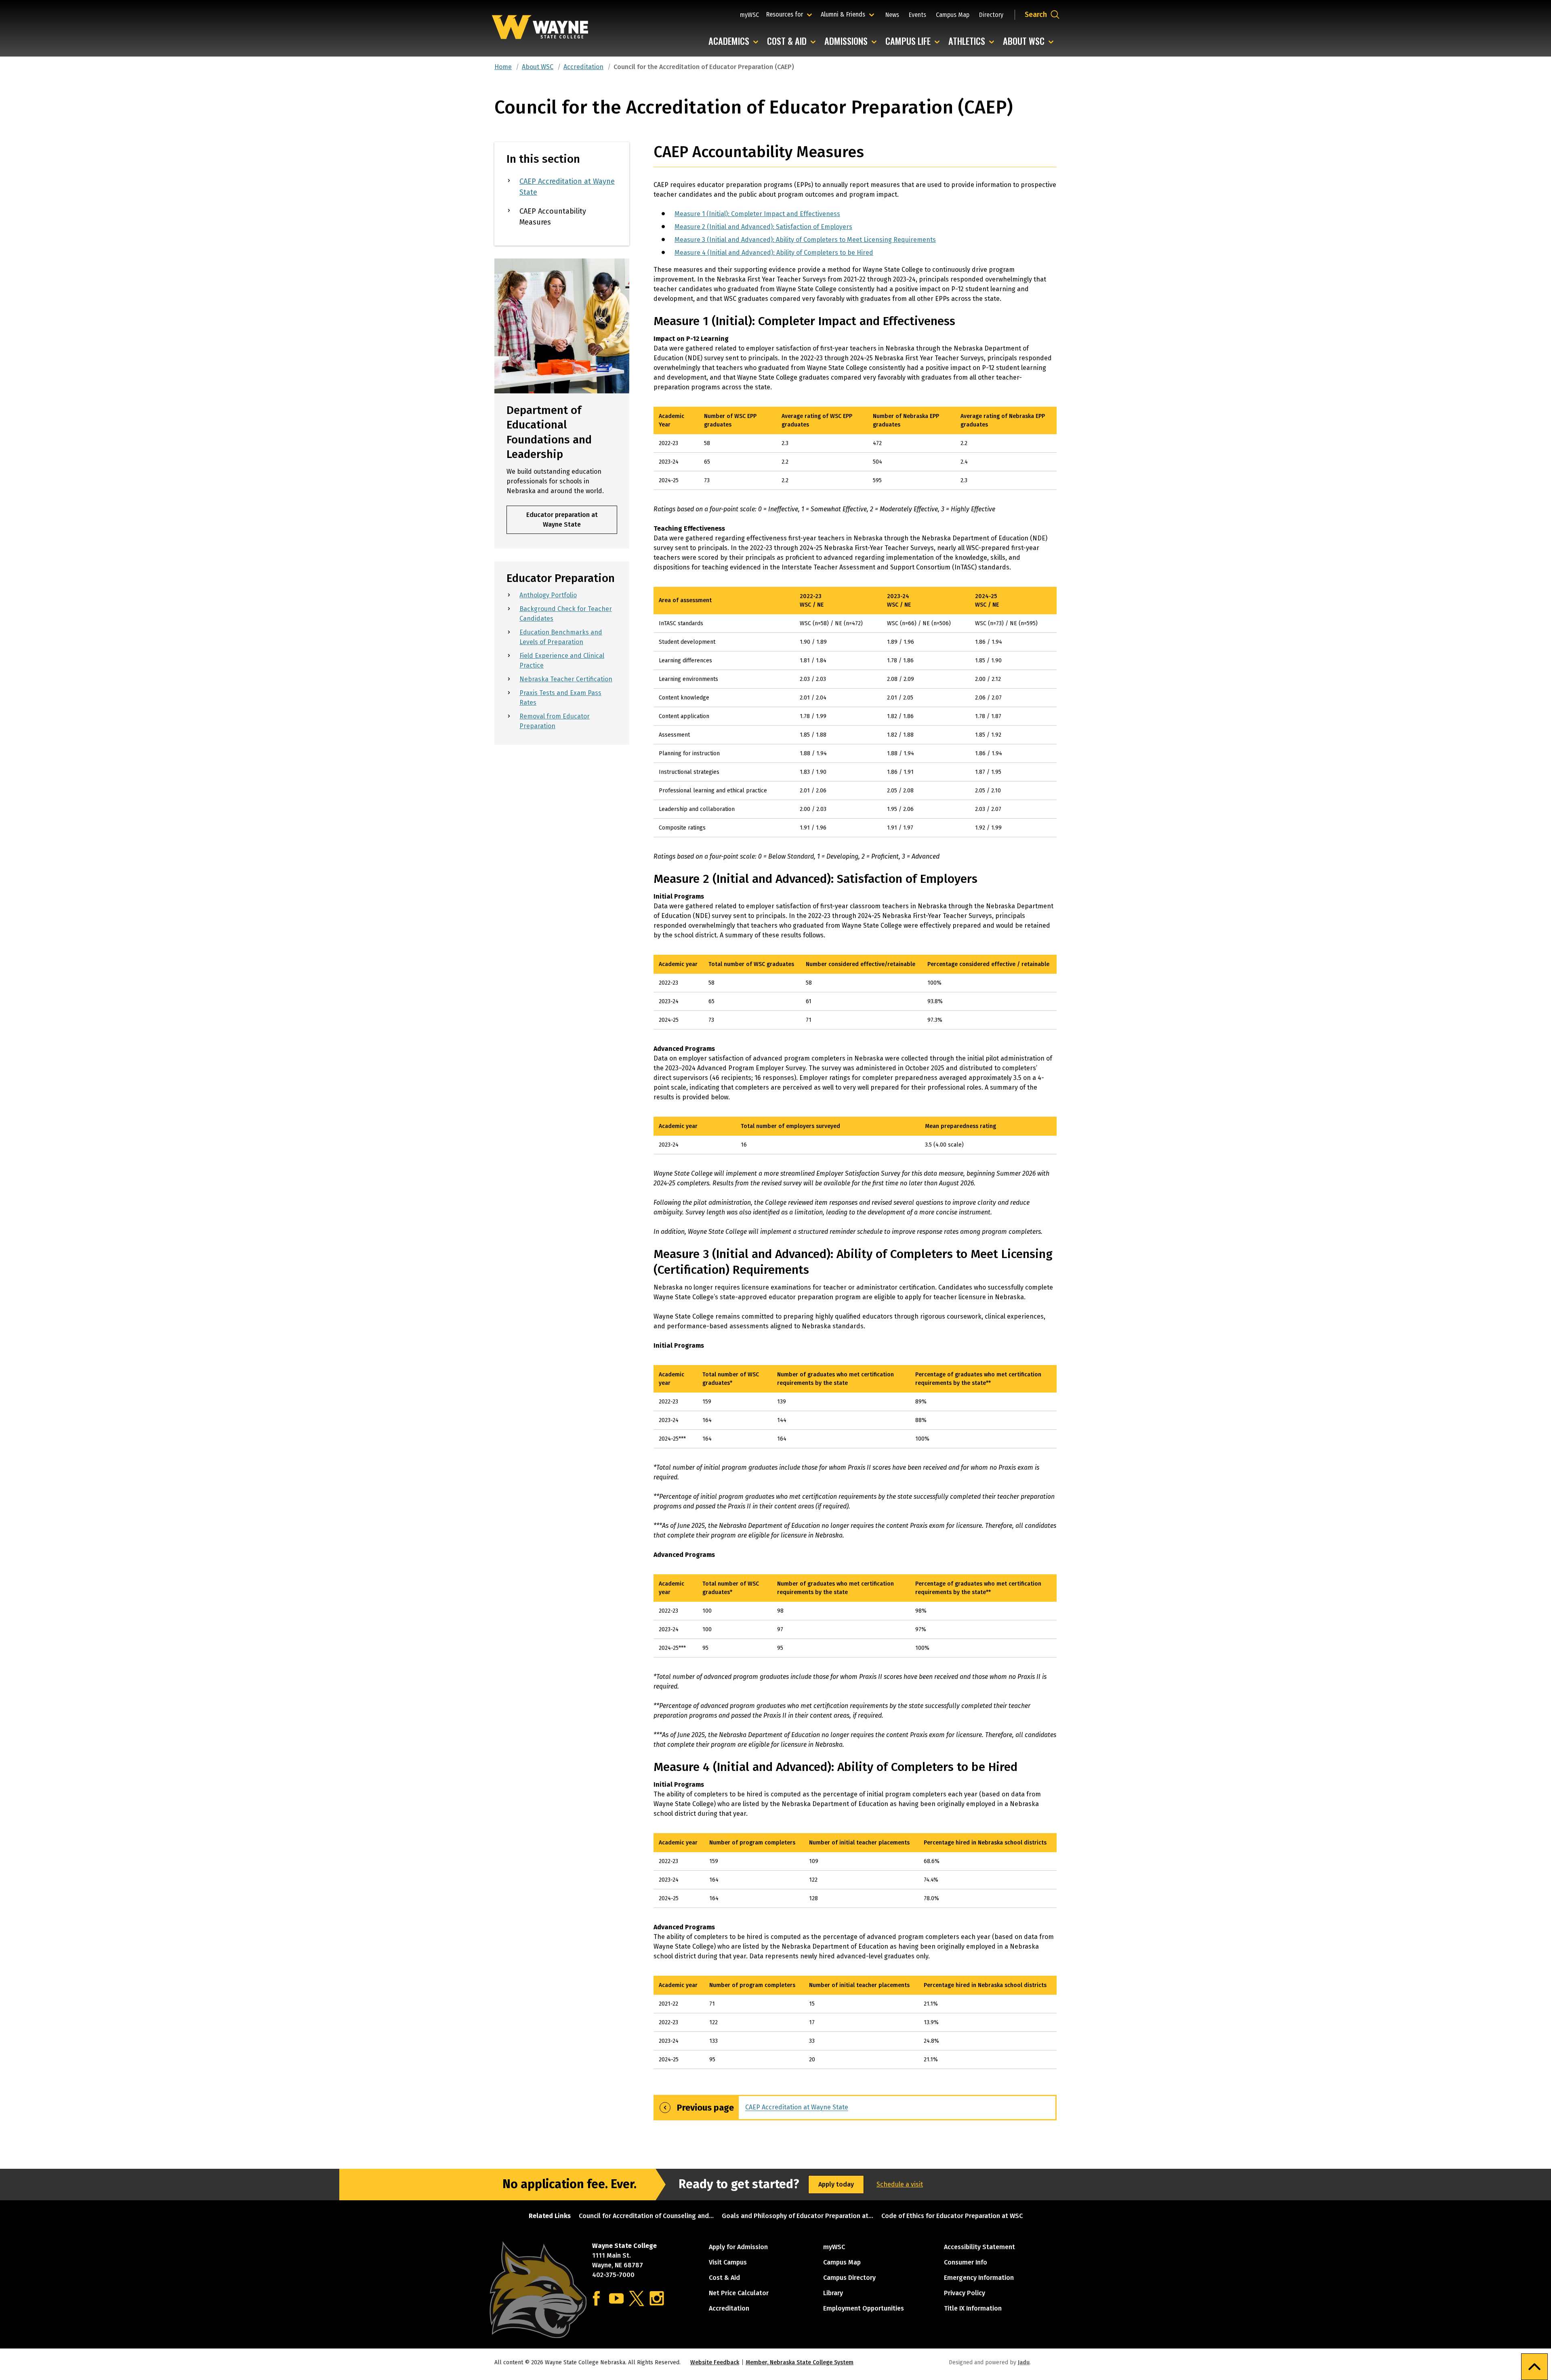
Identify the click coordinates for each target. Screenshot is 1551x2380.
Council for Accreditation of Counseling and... (646, 2216)
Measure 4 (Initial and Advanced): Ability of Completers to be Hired (774, 253)
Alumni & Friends (845, 14)
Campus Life (914, 41)
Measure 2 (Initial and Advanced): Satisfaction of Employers (763, 227)
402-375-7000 (613, 2275)
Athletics (973, 41)
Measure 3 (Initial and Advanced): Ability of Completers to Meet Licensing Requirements (805, 240)
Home (503, 67)
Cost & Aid (793, 41)
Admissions (852, 41)
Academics (735, 41)
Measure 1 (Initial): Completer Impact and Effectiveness (757, 214)
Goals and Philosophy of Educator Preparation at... (798, 2216)
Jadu (1024, 2362)
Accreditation (583, 67)
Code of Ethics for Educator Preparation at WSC (952, 2216)
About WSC (1030, 41)
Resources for (790, 14)
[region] (855, 451)
